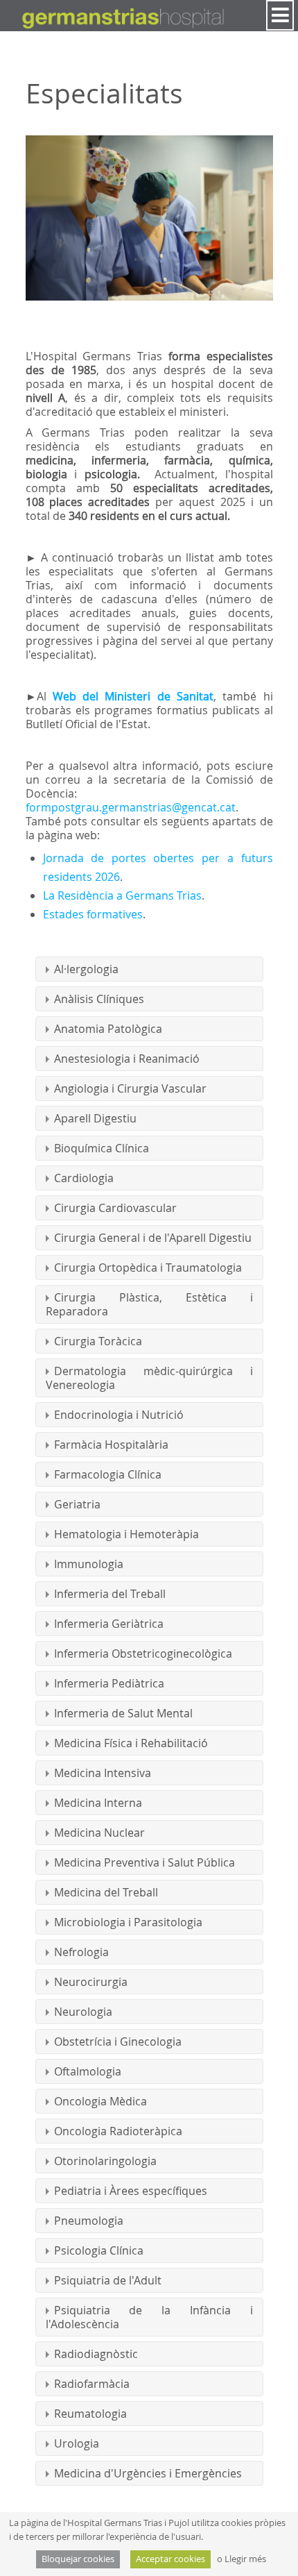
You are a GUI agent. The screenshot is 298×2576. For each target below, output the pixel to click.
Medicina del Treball (106, 1892)
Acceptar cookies (170, 2559)
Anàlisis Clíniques (99, 999)
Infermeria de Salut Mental (123, 1713)
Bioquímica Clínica (102, 1148)
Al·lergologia (86, 969)
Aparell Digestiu (95, 1118)
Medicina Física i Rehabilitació (131, 1743)
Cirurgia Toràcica (98, 1341)
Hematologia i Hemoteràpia (126, 1534)
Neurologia (83, 2012)
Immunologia (89, 1564)
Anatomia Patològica (108, 1029)
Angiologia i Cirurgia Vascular (130, 1088)
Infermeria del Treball (110, 1594)
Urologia (77, 2443)
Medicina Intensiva (103, 1773)
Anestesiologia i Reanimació (127, 1059)
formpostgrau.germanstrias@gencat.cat (131, 807)
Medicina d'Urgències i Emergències (148, 2473)
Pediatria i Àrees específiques (131, 2191)
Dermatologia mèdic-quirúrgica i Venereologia (149, 1378)
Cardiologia (84, 1178)
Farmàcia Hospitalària (111, 1445)
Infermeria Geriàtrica (109, 1624)
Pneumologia (89, 2221)
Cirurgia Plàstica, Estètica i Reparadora (149, 1304)
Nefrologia (81, 1952)
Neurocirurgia (91, 1982)
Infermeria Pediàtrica (109, 1683)
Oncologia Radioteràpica (118, 2131)
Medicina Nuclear (99, 1833)
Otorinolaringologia (105, 2161)
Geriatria (77, 1504)
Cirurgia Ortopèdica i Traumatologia (148, 1268)
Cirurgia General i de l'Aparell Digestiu (153, 1238)
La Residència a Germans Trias (122, 895)
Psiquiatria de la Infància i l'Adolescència (149, 2317)
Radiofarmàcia (92, 2384)
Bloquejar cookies (78, 2559)
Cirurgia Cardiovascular (115, 1208)
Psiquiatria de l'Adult (108, 2280)
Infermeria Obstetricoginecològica (143, 1653)
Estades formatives (93, 914)
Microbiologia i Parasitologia (128, 1922)
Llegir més (245, 2559)
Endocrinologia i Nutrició (119, 1415)
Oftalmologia (88, 2071)
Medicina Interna (98, 1803)
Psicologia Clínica (99, 2250)
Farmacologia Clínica (108, 1474)
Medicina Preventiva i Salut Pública (144, 1862)
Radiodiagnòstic (96, 2354)
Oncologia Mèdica (100, 2101)
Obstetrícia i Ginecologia (118, 2042)
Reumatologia (90, 2414)
